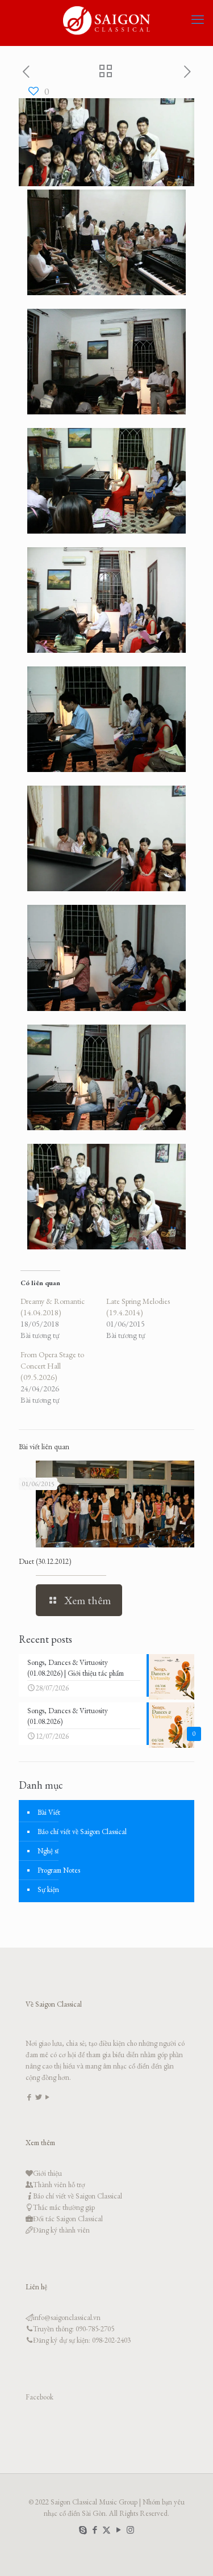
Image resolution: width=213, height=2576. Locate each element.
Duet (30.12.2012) (45, 1561)
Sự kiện (48, 1889)
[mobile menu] (198, 20)
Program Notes (59, 1870)
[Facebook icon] (95, 2530)
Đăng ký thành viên (61, 2230)
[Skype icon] (83, 2530)
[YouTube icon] (118, 2530)
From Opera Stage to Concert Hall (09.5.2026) (52, 1366)
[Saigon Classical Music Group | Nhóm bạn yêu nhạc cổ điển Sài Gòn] (106, 20)
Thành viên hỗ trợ (59, 2185)
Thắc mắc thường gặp (64, 2207)
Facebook (39, 2397)
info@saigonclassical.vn (67, 2317)
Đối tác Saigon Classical (68, 2219)
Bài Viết (49, 1812)
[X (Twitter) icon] (106, 2530)
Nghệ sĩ (48, 1851)
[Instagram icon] (130, 2530)
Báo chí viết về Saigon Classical (82, 1832)
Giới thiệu (47, 2173)
